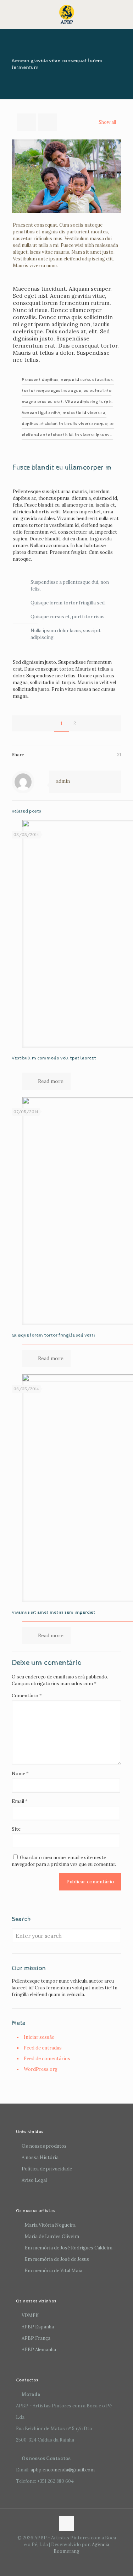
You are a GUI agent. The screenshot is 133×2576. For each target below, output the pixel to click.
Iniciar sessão (39, 2037)
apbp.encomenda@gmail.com (63, 2470)
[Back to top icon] (67, 2523)
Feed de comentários (47, 2059)
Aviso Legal (34, 2180)
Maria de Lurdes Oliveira (52, 2236)
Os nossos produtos (44, 2146)
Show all (107, 122)
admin (63, 781)
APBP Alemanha (39, 2350)
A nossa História (40, 2157)
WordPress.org (41, 2069)
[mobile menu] (123, 14)
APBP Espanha (38, 2327)
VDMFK (30, 2315)
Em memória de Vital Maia (53, 2271)
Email (20, 1801)
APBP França (36, 2338)
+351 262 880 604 (56, 2481)
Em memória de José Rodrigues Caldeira (68, 2248)
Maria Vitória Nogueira (50, 2225)
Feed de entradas (43, 2048)
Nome (20, 1774)
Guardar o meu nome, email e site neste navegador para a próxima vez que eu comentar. (64, 1861)
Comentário (27, 1696)
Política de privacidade (47, 2169)
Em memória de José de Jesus (57, 2259)
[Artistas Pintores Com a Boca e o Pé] (66, 14)
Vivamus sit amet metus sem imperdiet (54, 1612)
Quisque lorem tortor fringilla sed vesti (53, 1335)
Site (16, 1829)
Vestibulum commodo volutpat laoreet (54, 1058)
